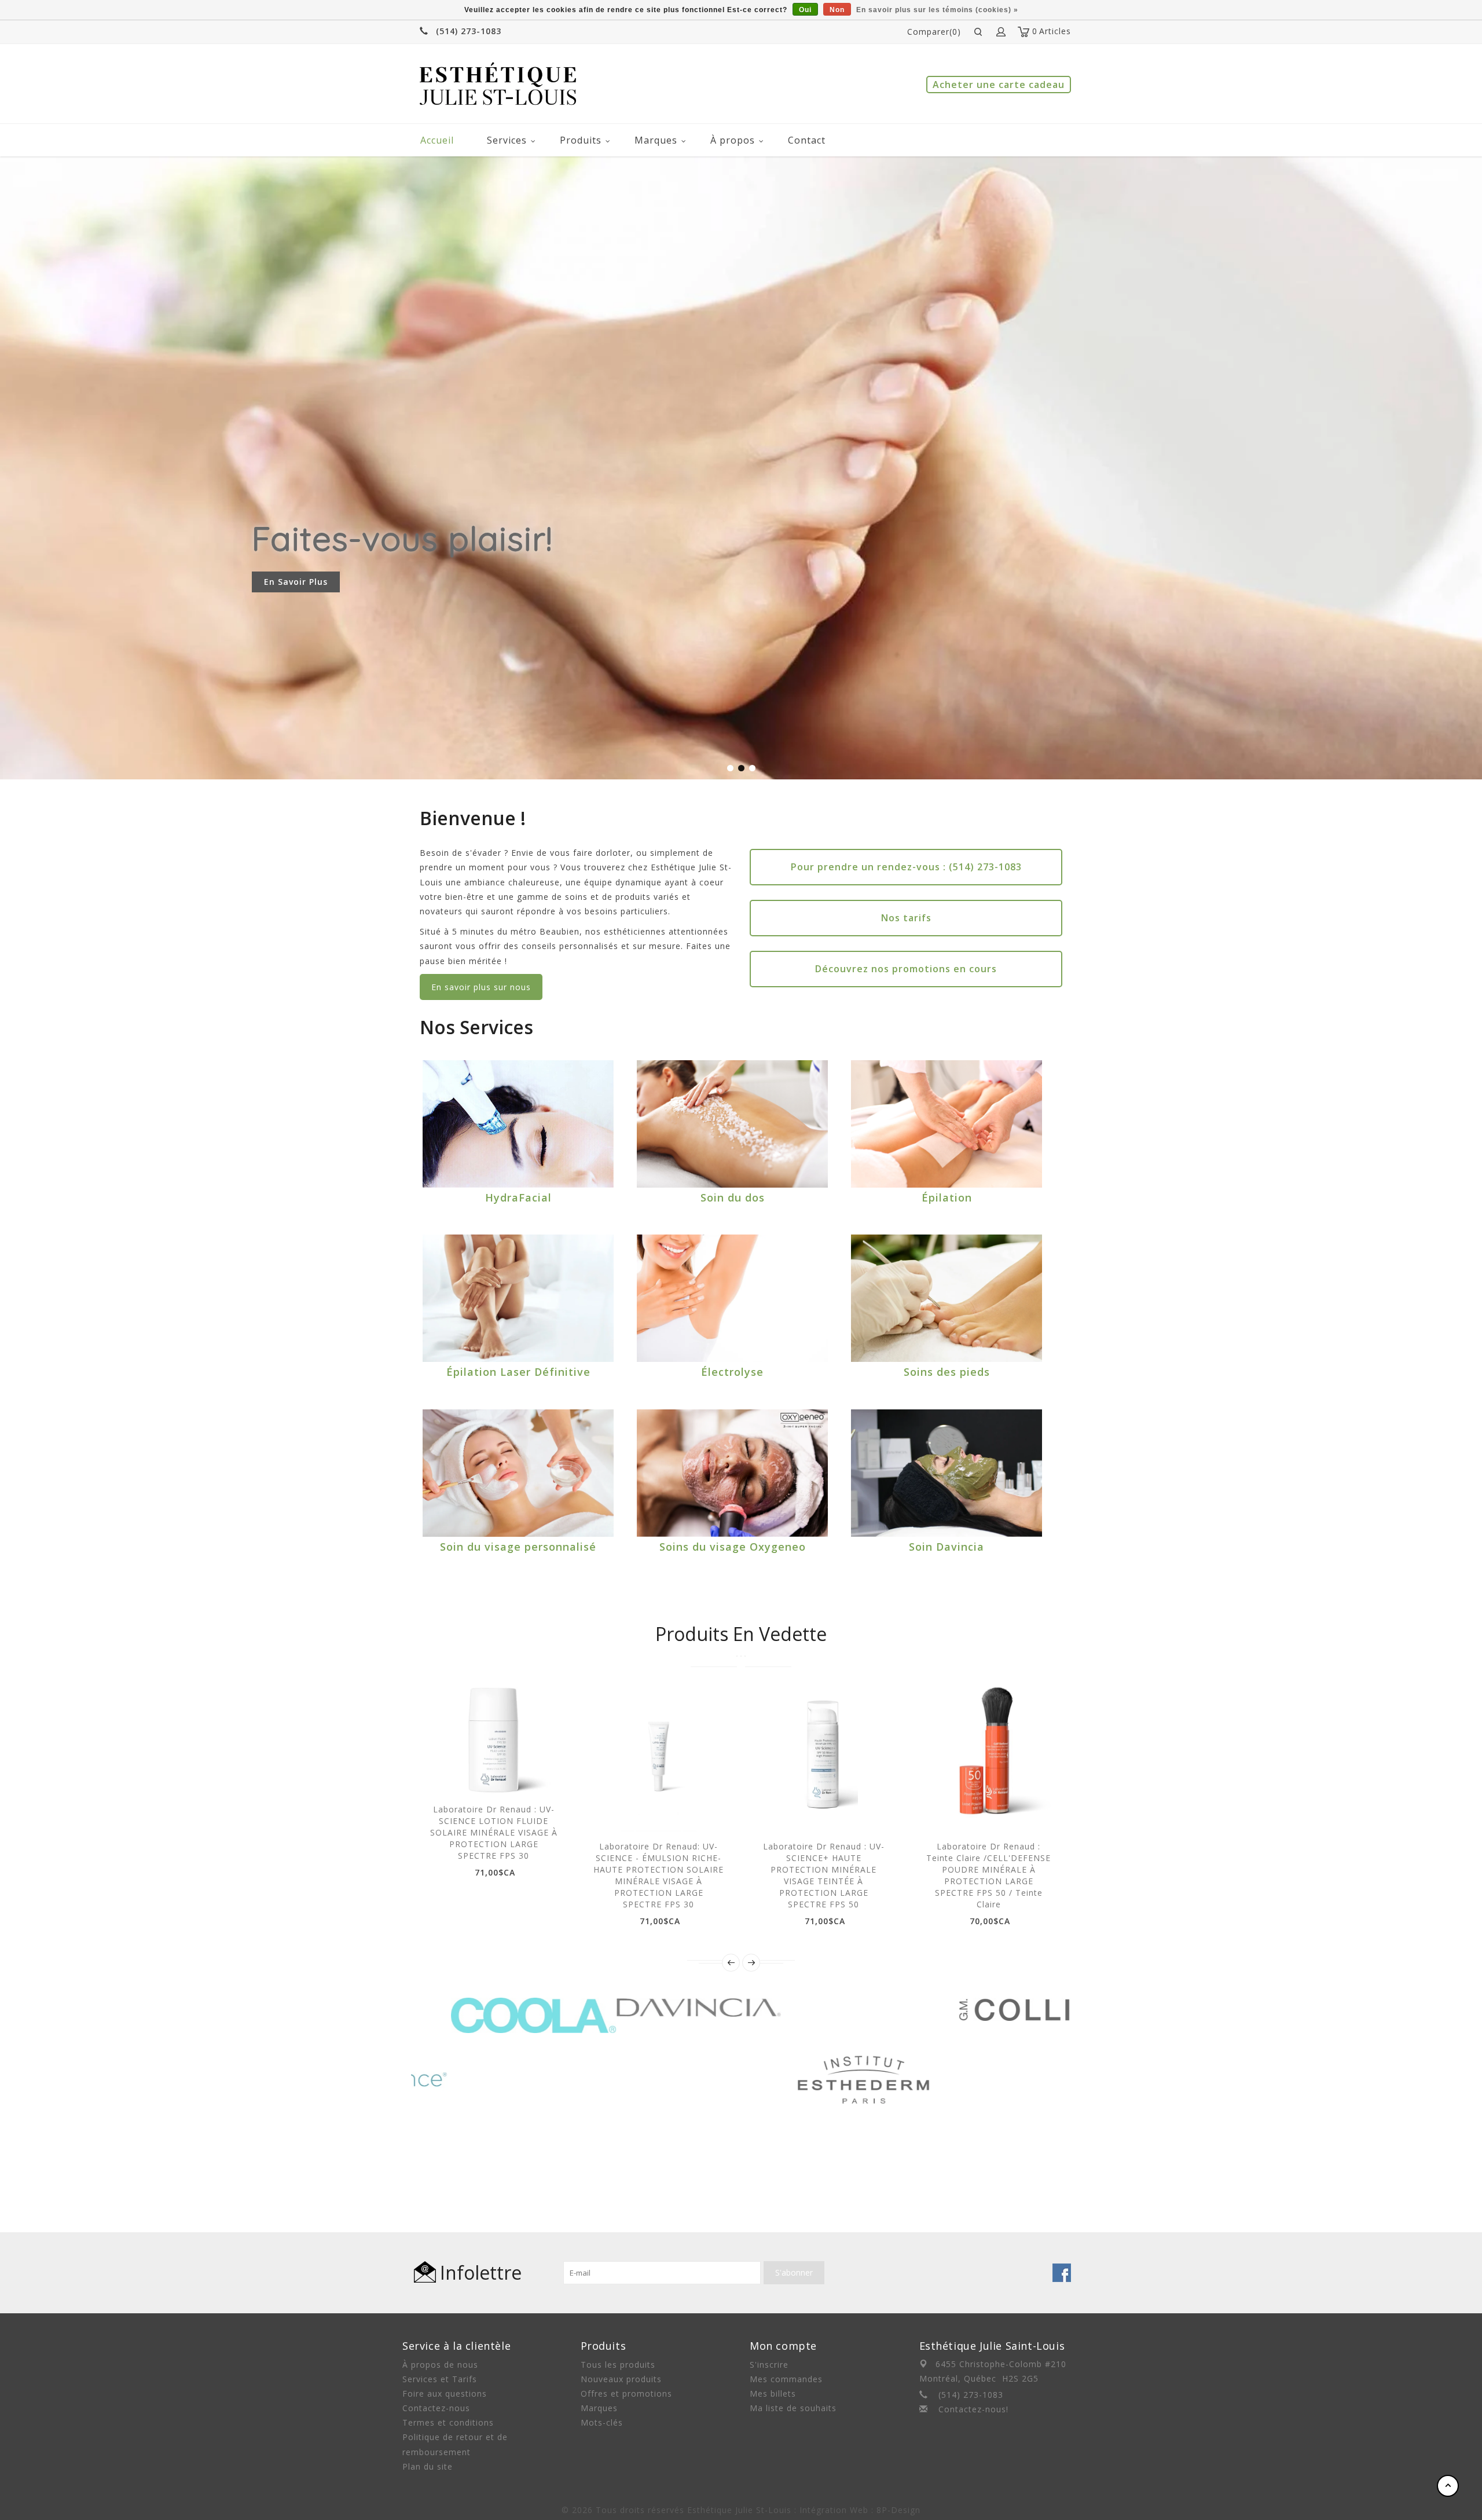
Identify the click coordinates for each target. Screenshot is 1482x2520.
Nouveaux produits (621, 2379)
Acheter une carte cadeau (999, 85)
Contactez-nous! (973, 2409)
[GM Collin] (989, 2005)
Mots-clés (602, 2422)
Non (837, 10)
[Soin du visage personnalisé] (518, 1473)
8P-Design (898, 2510)
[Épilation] (947, 1124)
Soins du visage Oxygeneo (733, 1547)
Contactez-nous (436, 2408)
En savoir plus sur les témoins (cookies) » (937, 10)
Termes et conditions (448, 2422)
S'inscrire (769, 2365)
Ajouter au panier (454, 1775)
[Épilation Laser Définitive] (518, 1298)
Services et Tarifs (440, 2379)
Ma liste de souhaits (793, 2408)
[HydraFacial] (518, 1124)
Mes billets (773, 2393)
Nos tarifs (906, 918)
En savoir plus (296, 582)
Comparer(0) (934, 32)
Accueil (437, 140)
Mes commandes (786, 2379)
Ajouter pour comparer (532, 1775)
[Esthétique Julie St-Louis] (498, 84)
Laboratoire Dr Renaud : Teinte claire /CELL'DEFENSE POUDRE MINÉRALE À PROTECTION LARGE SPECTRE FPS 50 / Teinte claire (988, 1875)
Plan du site (428, 2466)
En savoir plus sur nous (481, 987)
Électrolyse (732, 1372)
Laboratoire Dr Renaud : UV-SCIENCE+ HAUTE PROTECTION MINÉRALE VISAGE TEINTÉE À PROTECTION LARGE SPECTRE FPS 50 (824, 1875)
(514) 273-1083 (469, 31)
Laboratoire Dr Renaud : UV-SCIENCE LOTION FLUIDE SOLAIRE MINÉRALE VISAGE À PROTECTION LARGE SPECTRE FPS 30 (494, 1832)
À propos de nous (440, 2365)
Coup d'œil (480, 1775)
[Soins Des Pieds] (947, 1298)
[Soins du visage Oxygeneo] (732, 1473)
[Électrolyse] (732, 1298)
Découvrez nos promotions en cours (906, 969)
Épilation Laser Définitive (518, 1372)
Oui (805, 10)
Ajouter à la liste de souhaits (506, 1775)
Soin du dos (733, 1197)
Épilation (947, 1197)
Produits (581, 140)
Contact (807, 140)
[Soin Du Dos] (732, 1124)
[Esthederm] (823, 2005)
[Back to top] (1448, 2486)
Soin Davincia (947, 1547)
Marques (656, 140)
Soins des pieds (947, 1372)
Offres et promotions (626, 2393)
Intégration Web (834, 2510)
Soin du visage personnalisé (518, 1547)
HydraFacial (518, 1197)
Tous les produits (618, 2365)
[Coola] (494, 2005)
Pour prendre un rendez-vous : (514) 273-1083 (906, 867)
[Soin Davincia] (947, 1473)
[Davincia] (659, 2005)
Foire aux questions (445, 2393)
